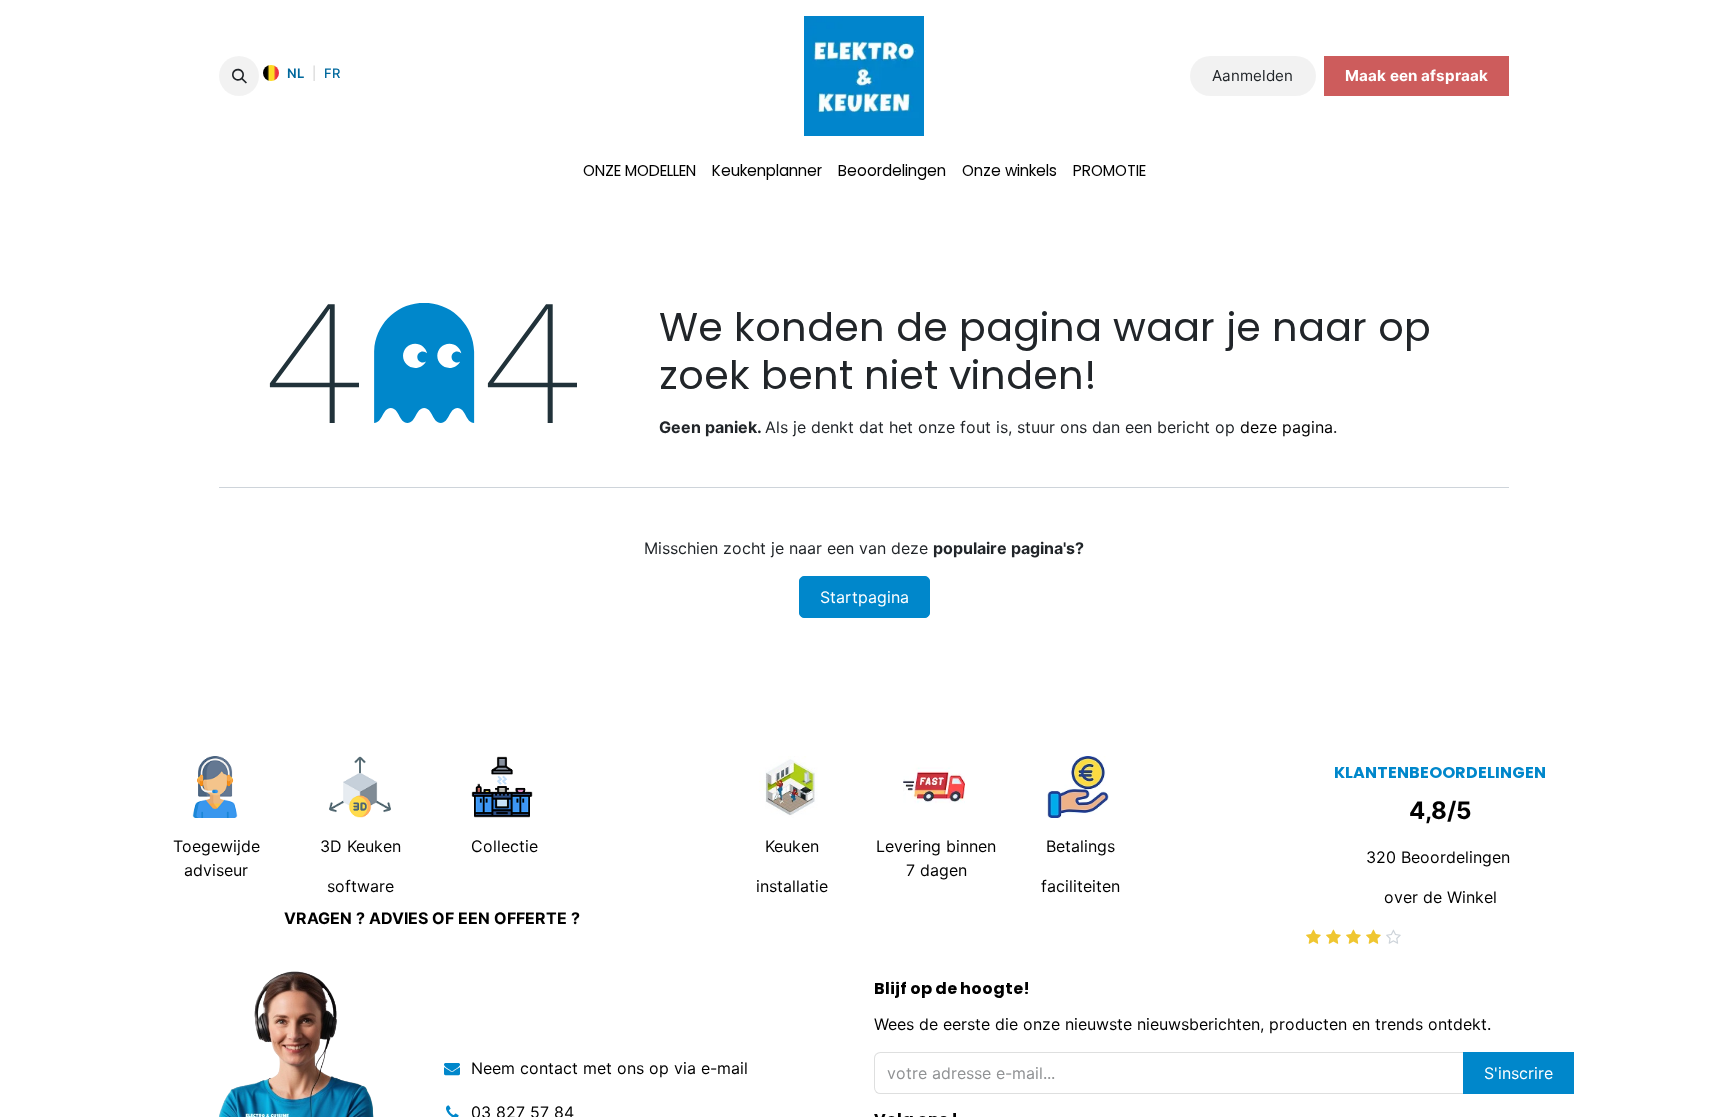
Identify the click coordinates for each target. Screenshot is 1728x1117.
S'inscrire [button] (1518, 1073)
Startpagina (864, 597)
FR (332, 73)
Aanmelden (1252, 75)
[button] (239, 76)
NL (295, 73)
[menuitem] (639, 171)
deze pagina (1286, 427)
